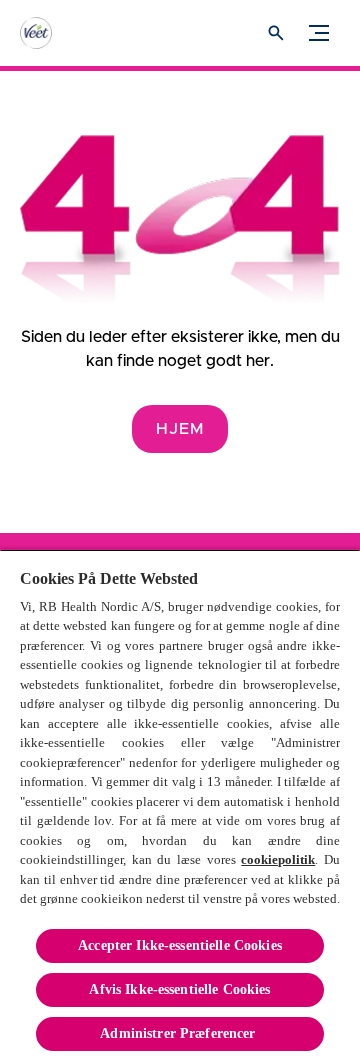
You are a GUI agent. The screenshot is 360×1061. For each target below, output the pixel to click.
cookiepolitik (278, 859)
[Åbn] (276, 33)
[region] (180, 805)
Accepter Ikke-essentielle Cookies (180, 945)
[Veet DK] (55, 33)
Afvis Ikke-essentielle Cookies (179, 989)
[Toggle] (319, 33)
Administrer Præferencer (179, 1033)
